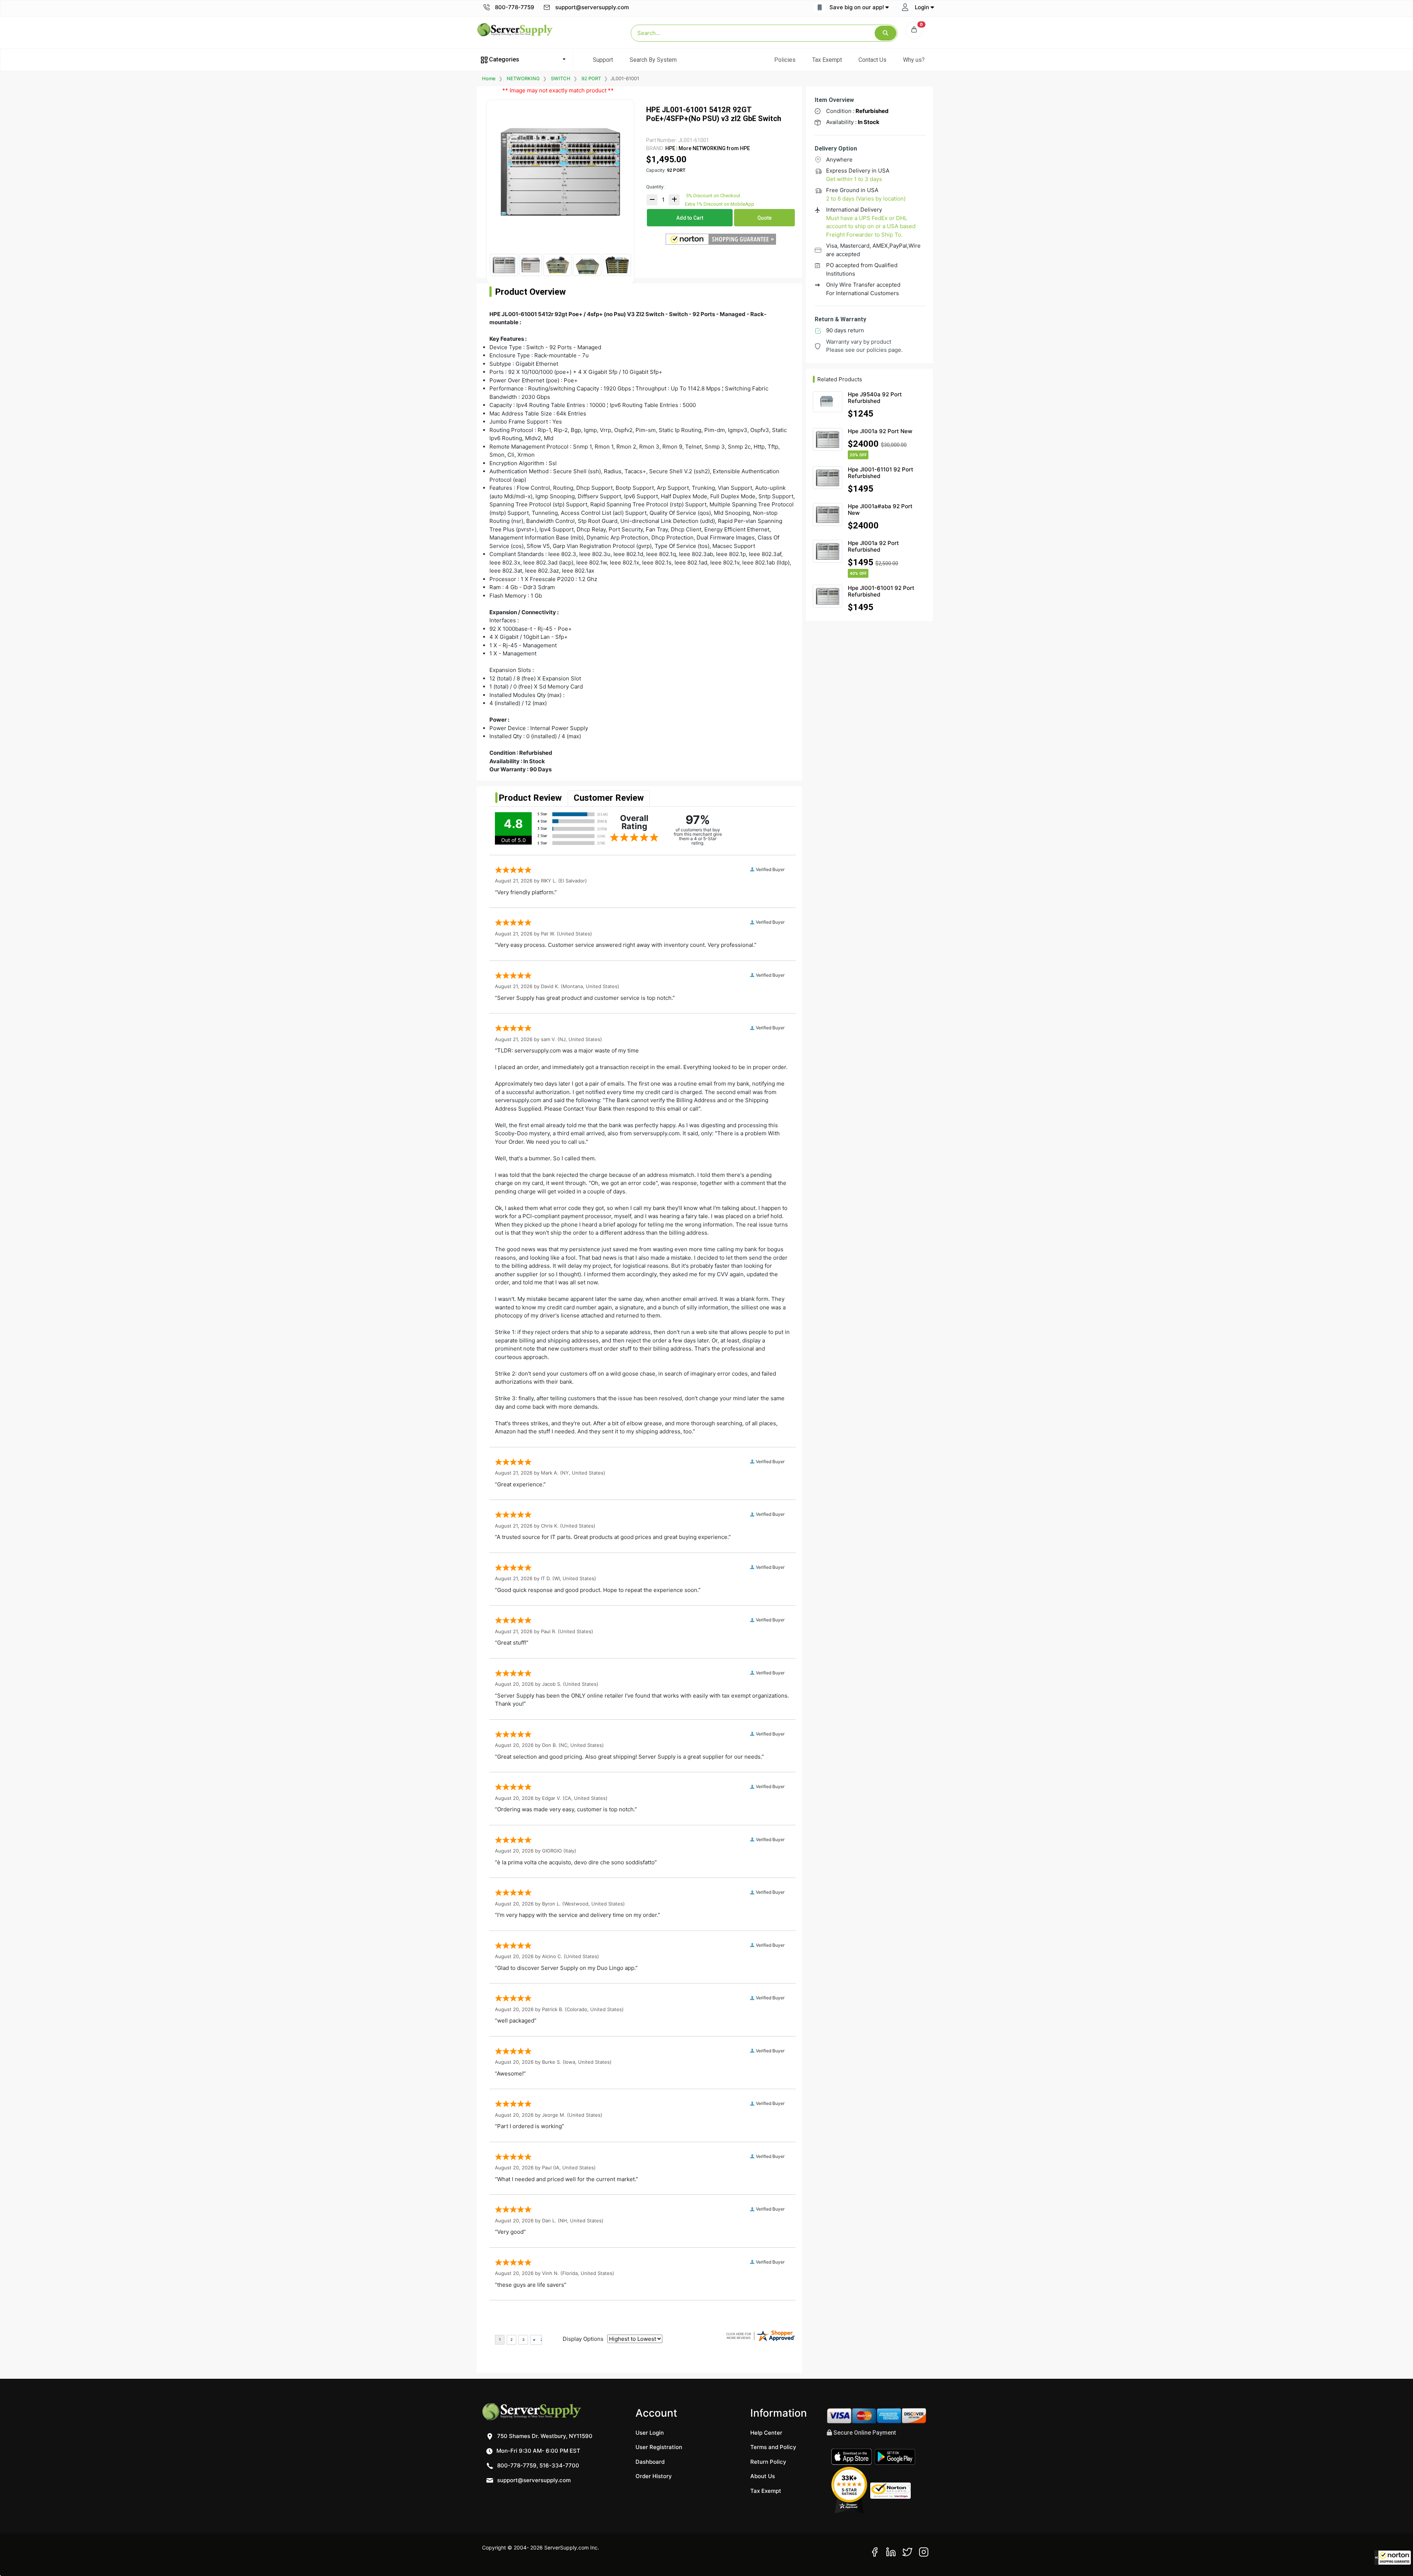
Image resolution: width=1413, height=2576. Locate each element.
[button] (1393, 2558)
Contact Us (872, 60)
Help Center (766, 2433)
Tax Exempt (827, 60)
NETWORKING (523, 78)
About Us (763, 2476)
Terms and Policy (773, 2447)
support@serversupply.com (592, 7)
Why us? (914, 60)
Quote (764, 218)
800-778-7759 (514, 7)
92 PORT (591, 78)
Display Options (583, 2339)
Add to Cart (690, 218)
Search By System (653, 60)
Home (489, 78)
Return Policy (768, 2462)
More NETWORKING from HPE (714, 148)
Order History (654, 2476)
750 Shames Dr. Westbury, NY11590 (544, 2436)
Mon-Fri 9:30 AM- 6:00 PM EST (538, 2451)
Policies (785, 60)
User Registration (659, 2447)
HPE (670, 148)
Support (603, 60)
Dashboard (650, 2462)
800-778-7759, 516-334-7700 (537, 2465)
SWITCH (561, 78)
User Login (650, 2433)
